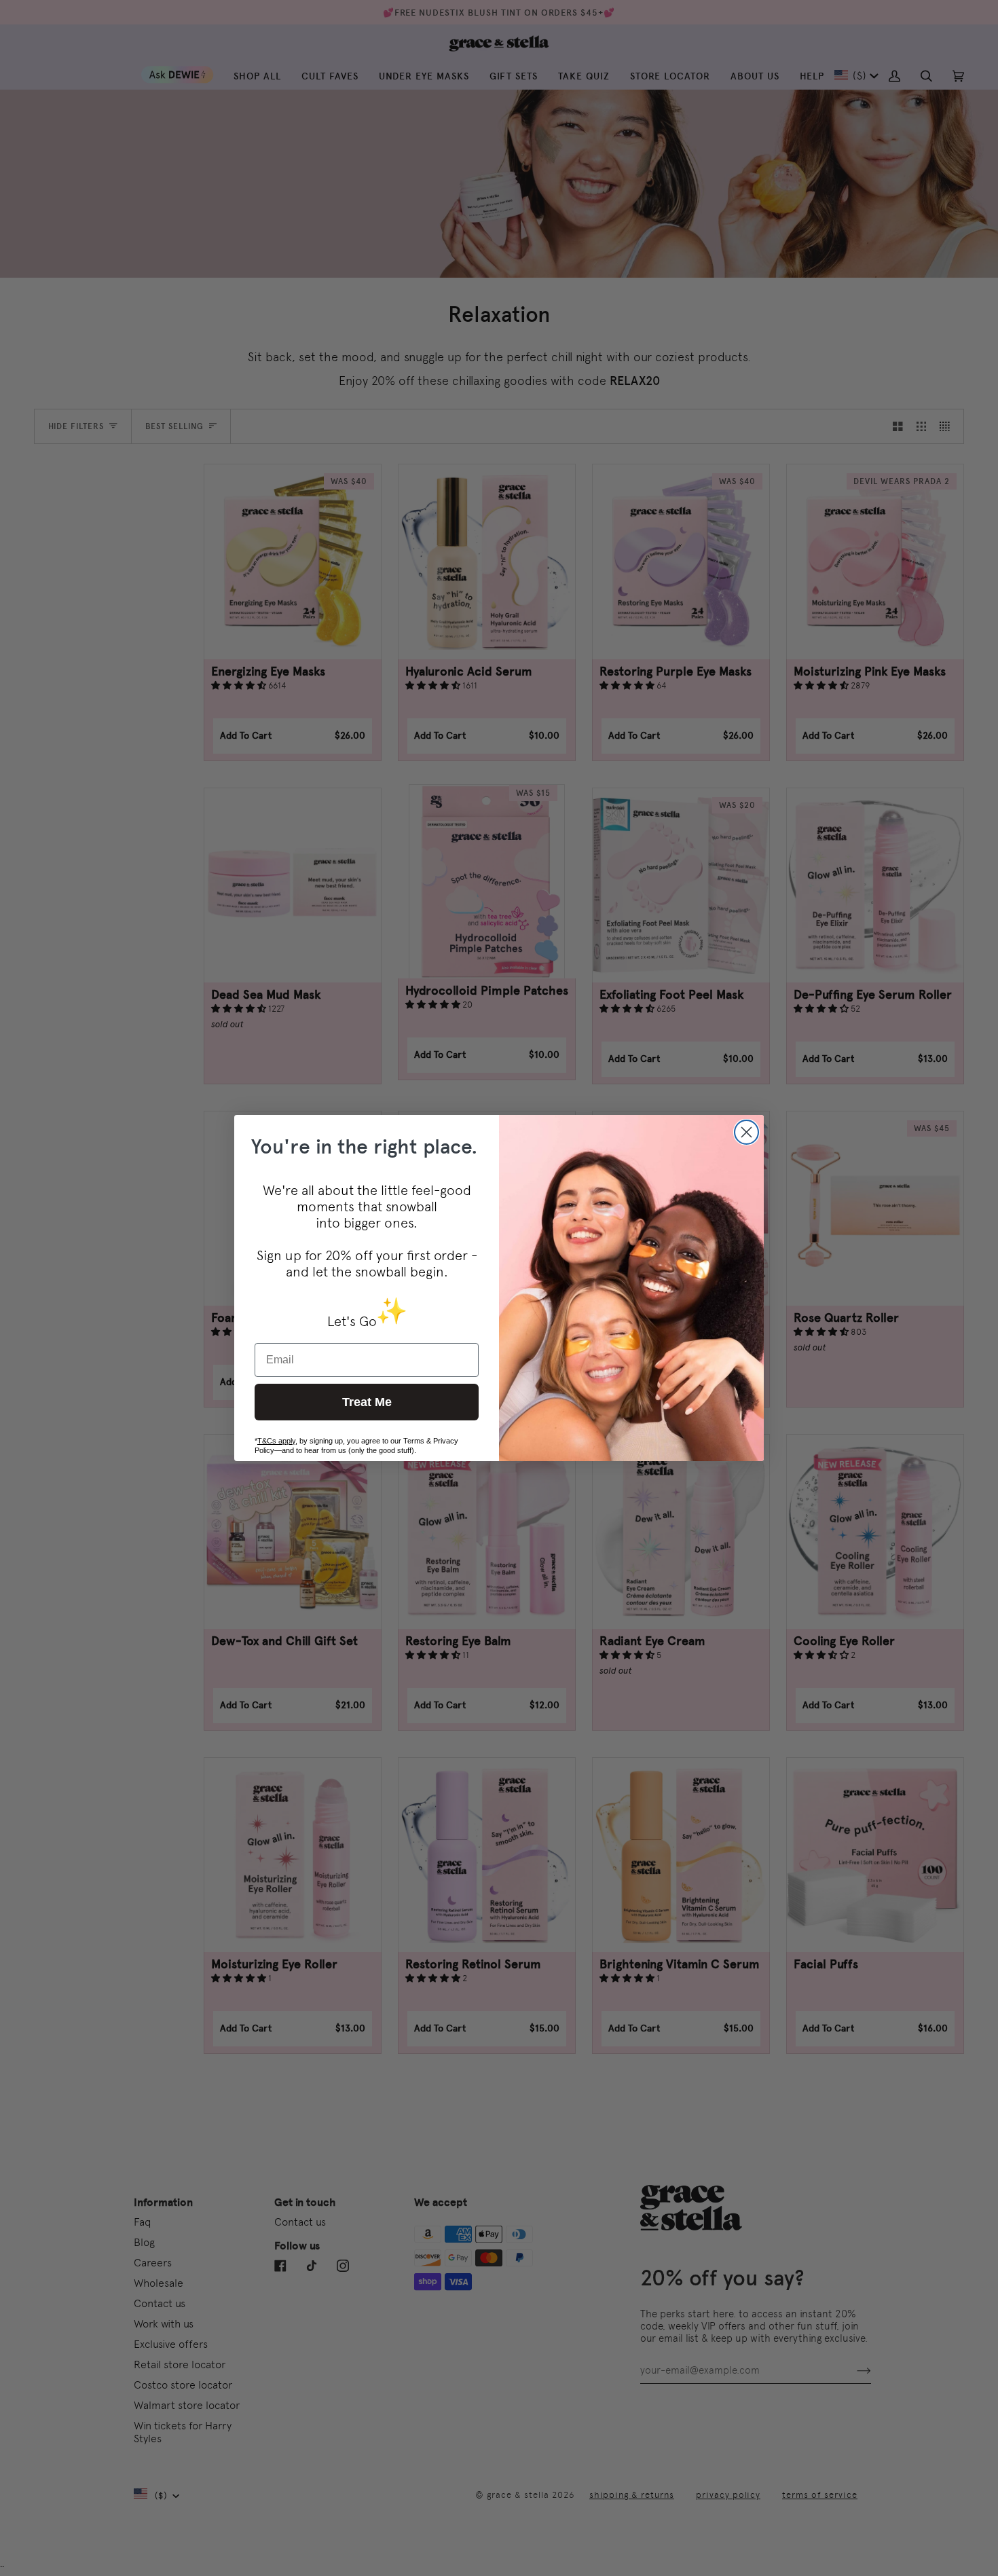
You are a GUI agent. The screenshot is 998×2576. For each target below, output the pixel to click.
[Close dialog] (746, 1132)
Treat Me (367, 1402)
